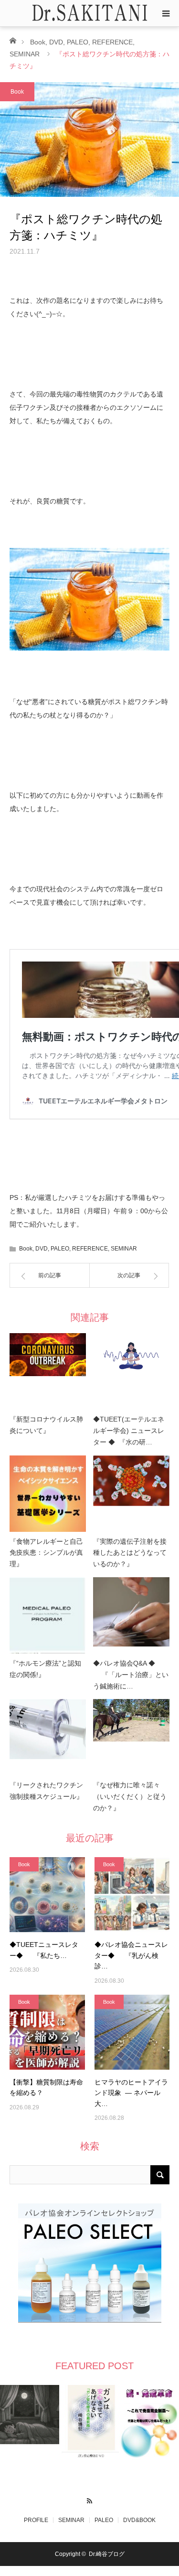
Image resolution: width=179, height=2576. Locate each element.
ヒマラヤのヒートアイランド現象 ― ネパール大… (131, 2093)
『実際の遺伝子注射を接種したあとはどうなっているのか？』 (130, 1553)
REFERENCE (112, 42)
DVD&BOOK (139, 2520)
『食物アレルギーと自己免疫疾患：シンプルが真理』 (46, 1553)
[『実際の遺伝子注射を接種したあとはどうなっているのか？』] (131, 1494)
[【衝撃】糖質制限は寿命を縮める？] (47, 2032)
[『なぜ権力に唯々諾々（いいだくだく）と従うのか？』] (131, 1737)
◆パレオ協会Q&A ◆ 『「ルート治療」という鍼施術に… (131, 1675)
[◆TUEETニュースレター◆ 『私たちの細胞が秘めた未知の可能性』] (47, 1895)
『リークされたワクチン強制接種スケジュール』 (46, 1791)
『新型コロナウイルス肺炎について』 (46, 1425)
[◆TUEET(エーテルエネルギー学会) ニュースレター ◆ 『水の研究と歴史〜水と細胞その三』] (131, 1371)
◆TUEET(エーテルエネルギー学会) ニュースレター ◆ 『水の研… (129, 1431)
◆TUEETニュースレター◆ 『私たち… (44, 1950)
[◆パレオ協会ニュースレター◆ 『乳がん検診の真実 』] (132, 1895)
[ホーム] (13, 40)
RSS (89, 2500)
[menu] (166, 13)
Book (38, 42)
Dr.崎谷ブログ (107, 2554)
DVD (56, 42)
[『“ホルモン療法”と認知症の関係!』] (48, 1615)
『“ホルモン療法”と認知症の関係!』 (45, 1669)
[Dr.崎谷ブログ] (90, 13)
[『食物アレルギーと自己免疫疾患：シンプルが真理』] (48, 1494)
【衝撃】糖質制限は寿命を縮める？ (46, 2087)
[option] (30, 2415)
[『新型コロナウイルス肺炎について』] (48, 1371)
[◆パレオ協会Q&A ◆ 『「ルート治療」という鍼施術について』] (131, 1615)
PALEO (78, 42)
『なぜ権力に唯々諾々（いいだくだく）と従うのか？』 (130, 1796)
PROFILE (36, 2520)
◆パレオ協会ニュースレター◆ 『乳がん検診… (131, 1955)
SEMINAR (25, 54)
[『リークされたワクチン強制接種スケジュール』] (48, 1737)
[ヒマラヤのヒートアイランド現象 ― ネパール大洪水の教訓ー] (132, 2032)
